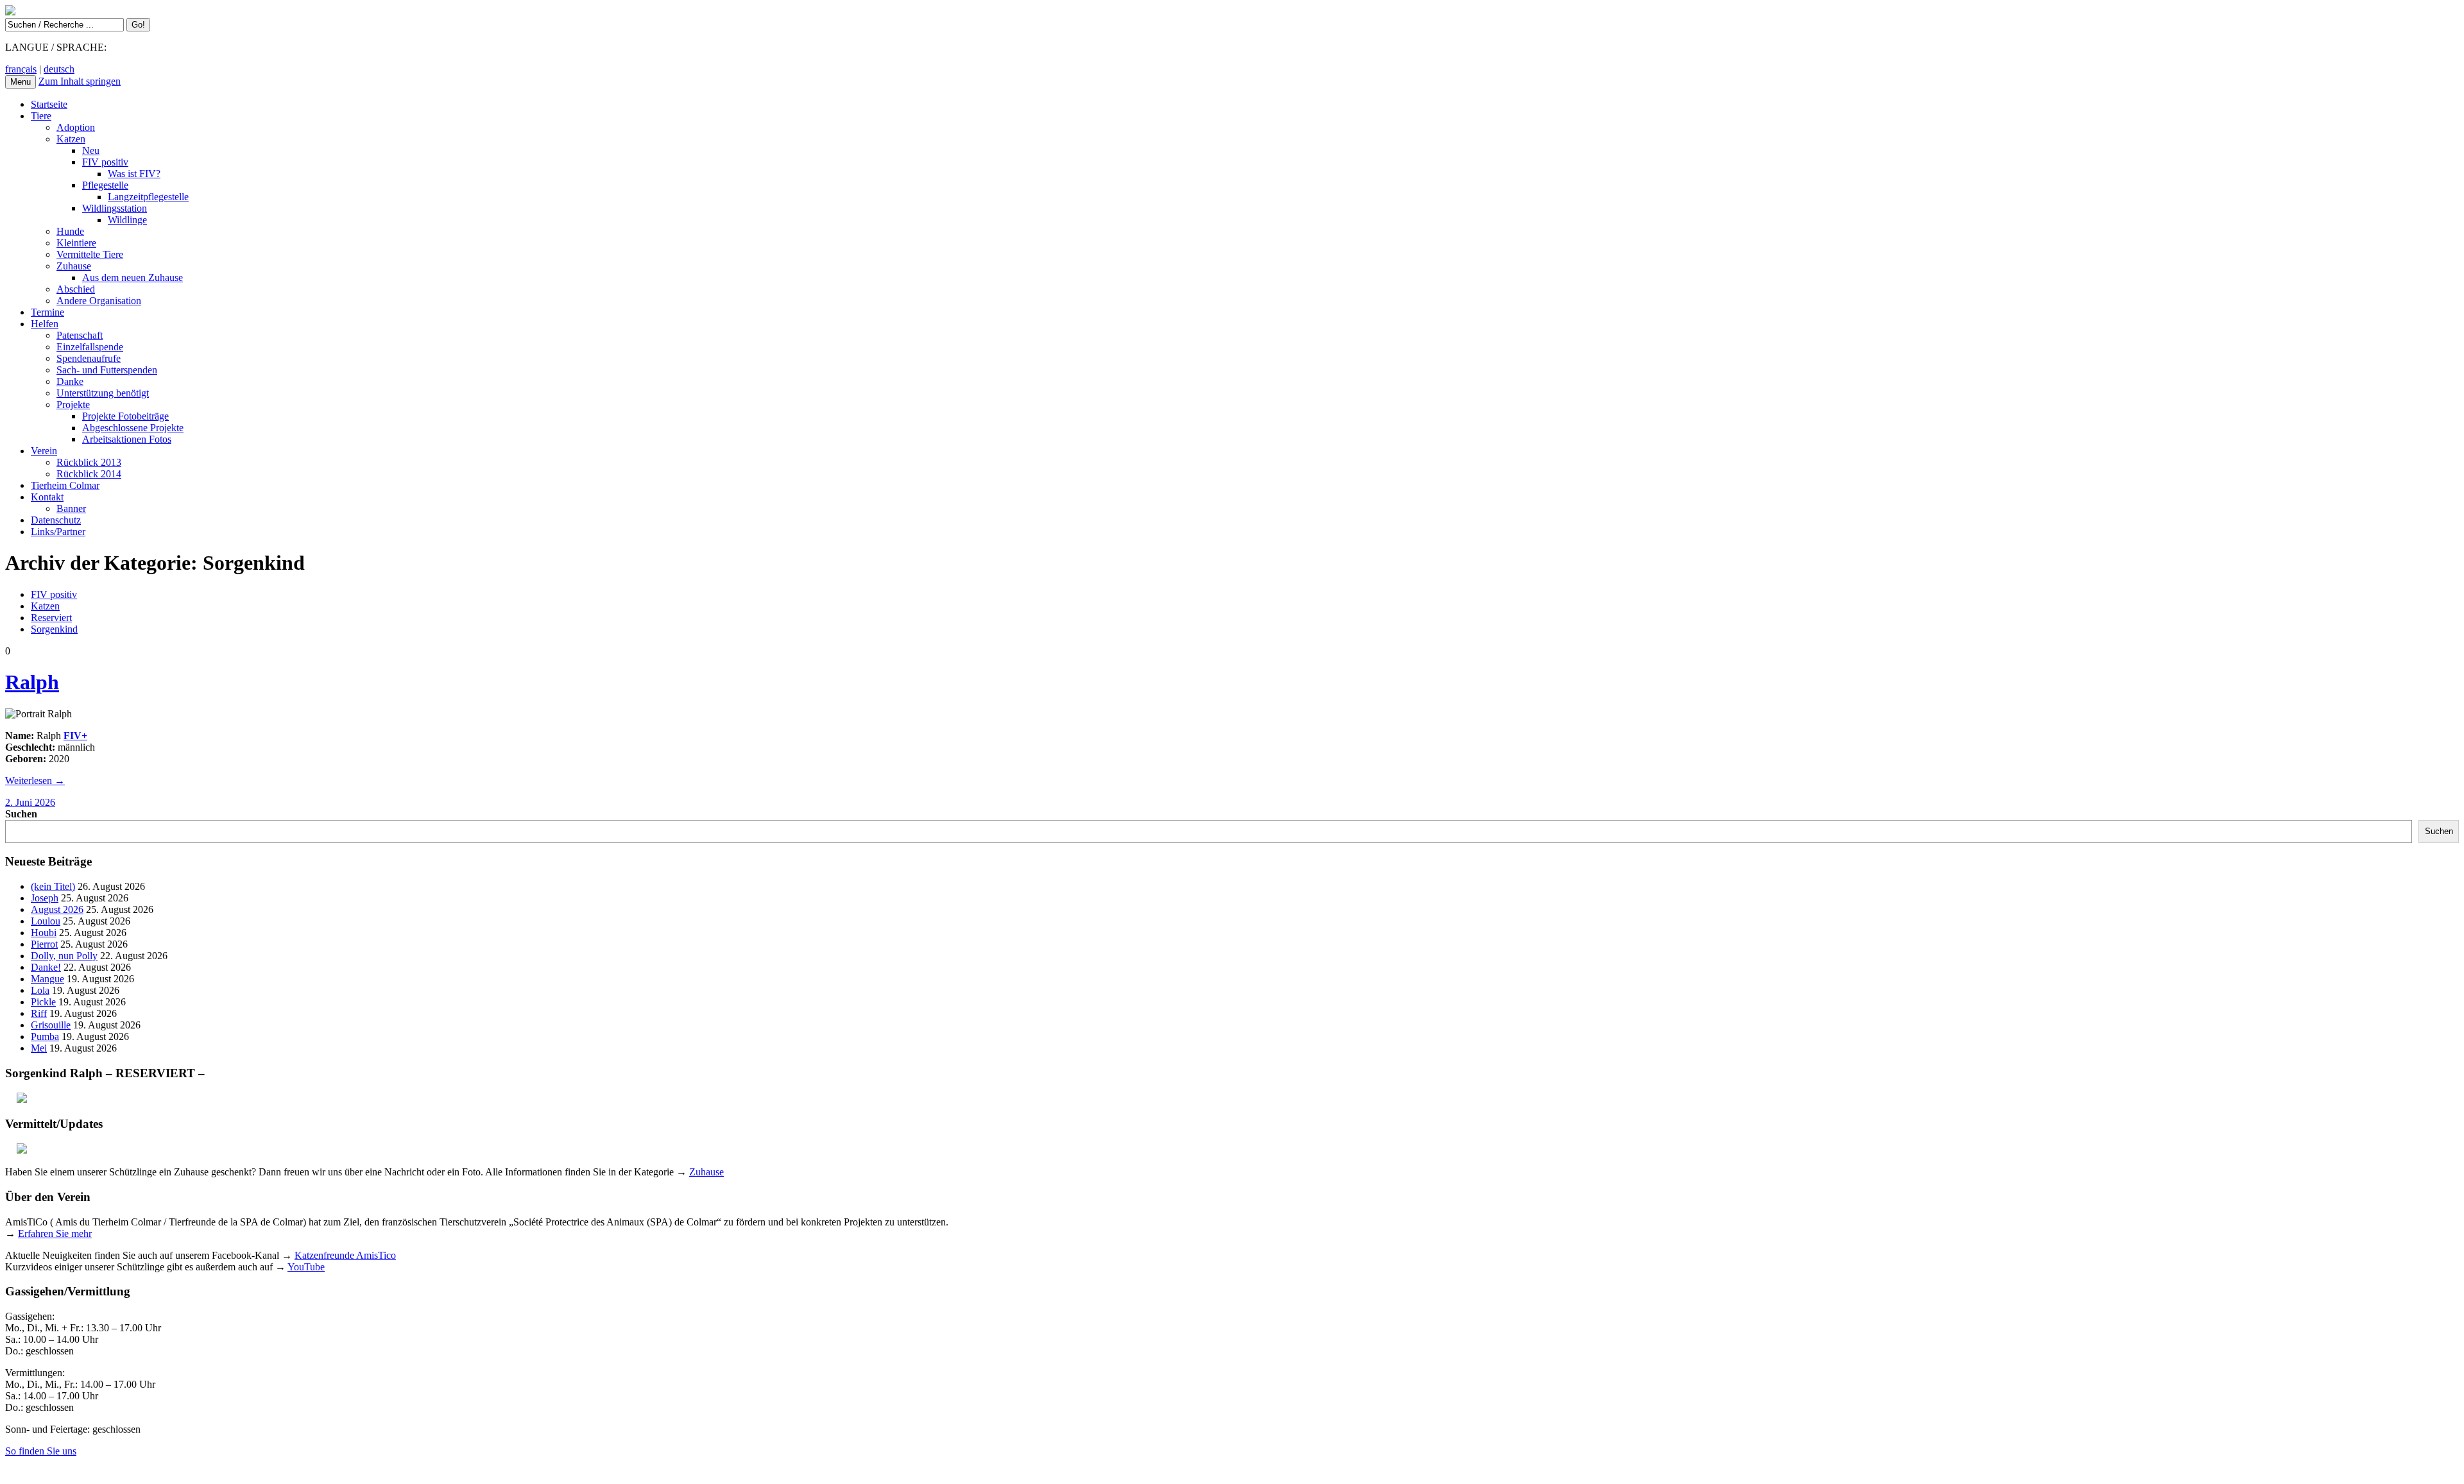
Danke (70, 381)
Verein (44, 451)
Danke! (46, 967)
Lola (40, 990)
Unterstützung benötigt (103, 393)
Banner (71, 508)
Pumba (45, 1036)
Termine (47, 312)
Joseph (45, 898)
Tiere (41, 116)
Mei (39, 1048)
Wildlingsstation (115, 208)
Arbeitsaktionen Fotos (127, 439)
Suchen (21, 814)
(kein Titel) (53, 886)
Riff (39, 1013)
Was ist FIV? (134, 174)
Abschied (76, 289)
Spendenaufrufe (89, 358)
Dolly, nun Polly (64, 956)
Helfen (45, 324)
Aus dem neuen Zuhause (133, 277)
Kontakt (47, 497)
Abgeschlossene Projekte (133, 428)
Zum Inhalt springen (80, 81)
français (21, 69)
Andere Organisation (99, 301)
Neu (91, 150)
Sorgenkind (54, 629)
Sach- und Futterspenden (107, 370)
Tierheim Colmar (65, 485)
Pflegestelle (105, 185)
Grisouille (51, 1025)
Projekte (73, 405)
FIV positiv (105, 162)
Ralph (32, 682)
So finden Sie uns (41, 1451)
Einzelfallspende (90, 347)
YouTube (306, 1267)
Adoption (76, 127)
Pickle (43, 1002)
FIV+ (75, 736)
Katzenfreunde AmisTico (345, 1255)
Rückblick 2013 (89, 462)
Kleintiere (76, 243)
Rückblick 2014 (89, 474)
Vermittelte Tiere (90, 254)
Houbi (44, 933)
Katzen (71, 139)
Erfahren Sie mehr (55, 1233)
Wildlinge (127, 220)
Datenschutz (56, 520)
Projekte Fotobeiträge (125, 416)
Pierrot (44, 944)
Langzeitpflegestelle (148, 197)
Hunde (70, 231)
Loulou (46, 921)
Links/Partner (58, 532)
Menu (21, 82)
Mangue (47, 979)
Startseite (49, 104)
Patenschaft (80, 335)
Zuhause (74, 266)
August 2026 (57, 909)
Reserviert (51, 618)
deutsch (59, 69)
